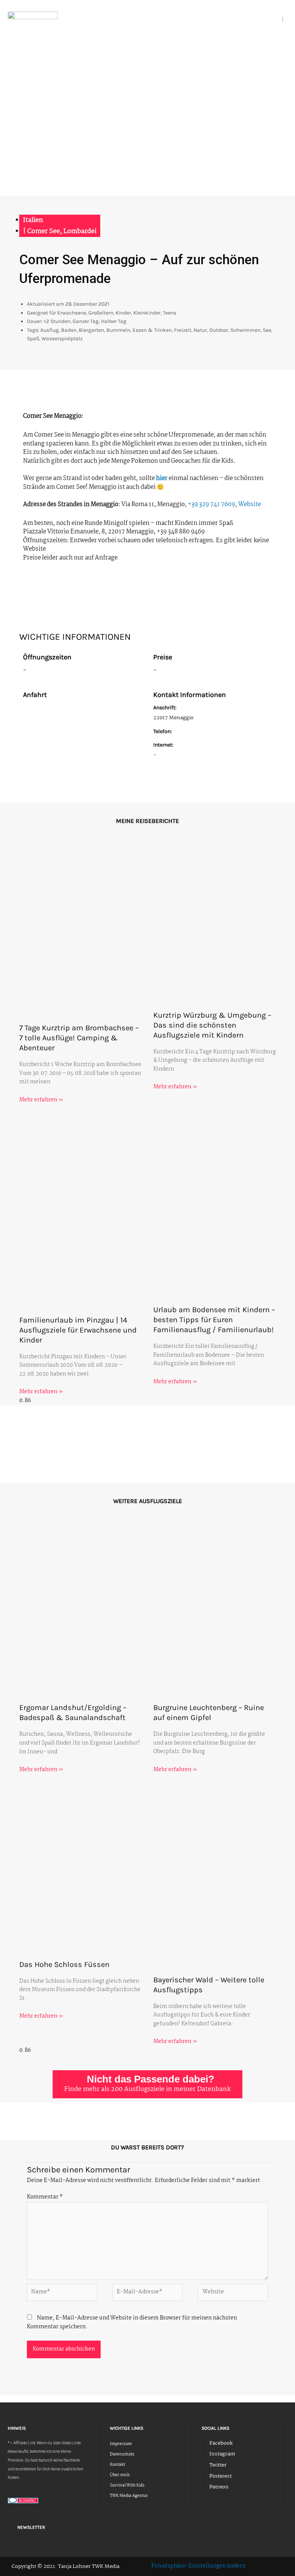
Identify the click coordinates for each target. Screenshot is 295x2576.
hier (162, 478)
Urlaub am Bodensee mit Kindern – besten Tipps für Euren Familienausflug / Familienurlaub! (214, 1320)
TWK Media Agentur (129, 2496)
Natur (200, 330)
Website (249, 504)
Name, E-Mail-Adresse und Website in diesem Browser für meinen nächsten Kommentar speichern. (132, 2323)
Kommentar (45, 2197)
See (267, 330)
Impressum (121, 2444)
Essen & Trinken (152, 330)
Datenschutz (122, 2454)
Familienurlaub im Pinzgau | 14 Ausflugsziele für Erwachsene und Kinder (78, 1330)
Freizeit (183, 330)
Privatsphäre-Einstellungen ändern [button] (198, 2566)
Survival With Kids (127, 2486)
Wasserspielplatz (62, 338)
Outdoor (219, 330)
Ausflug (50, 330)
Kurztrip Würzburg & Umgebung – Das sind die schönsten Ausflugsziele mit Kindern (212, 1025)
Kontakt (118, 2465)
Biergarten (91, 330)
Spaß (33, 338)
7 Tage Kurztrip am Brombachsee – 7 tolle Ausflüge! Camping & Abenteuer (79, 1038)
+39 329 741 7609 (211, 504)
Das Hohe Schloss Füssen (64, 1964)
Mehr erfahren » (41, 1100)
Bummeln (118, 330)
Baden (69, 330)
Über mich (120, 2475)
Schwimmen (245, 330)
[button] (279, 20)
